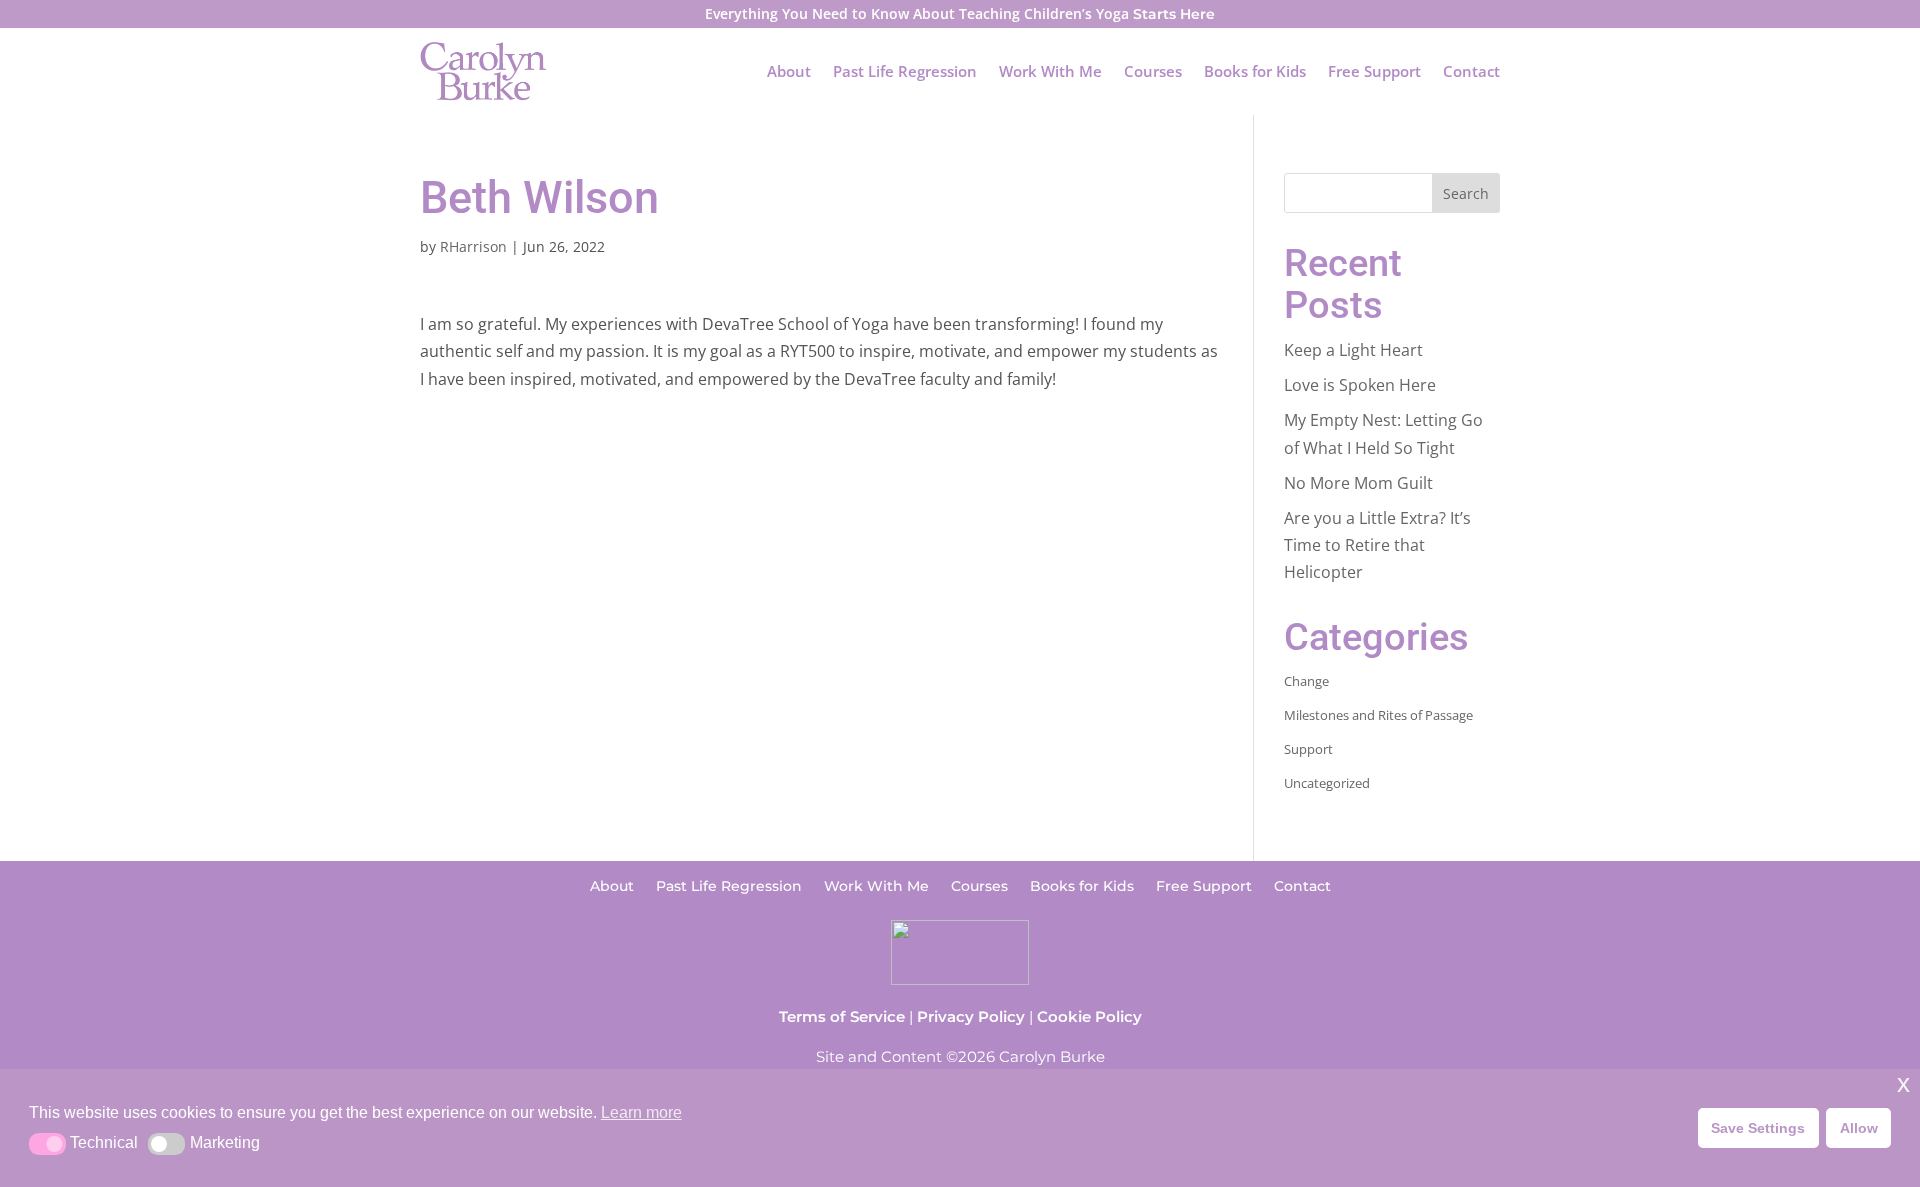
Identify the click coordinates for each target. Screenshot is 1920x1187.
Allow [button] (1859, 1128)
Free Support (1374, 71)
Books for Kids (1255, 71)
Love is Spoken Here (1360, 385)
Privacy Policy (971, 1016)
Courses (1153, 71)
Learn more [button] (641, 1112)
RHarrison (473, 246)
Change (1306, 681)
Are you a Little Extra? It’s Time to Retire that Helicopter (1377, 545)
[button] (47, 1144)
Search (1466, 193)
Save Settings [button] (1758, 1128)
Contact (1471, 71)
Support (1308, 749)
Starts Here (1174, 14)
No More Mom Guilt (1358, 483)
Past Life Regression (905, 71)
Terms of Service (842, 1016)
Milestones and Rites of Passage (1378, 715)
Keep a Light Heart (1353, 350)
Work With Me (1050, 71)
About (789, 71)
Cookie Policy (1089, 1016)
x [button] (1903, 1083)
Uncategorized (1327, 783)
